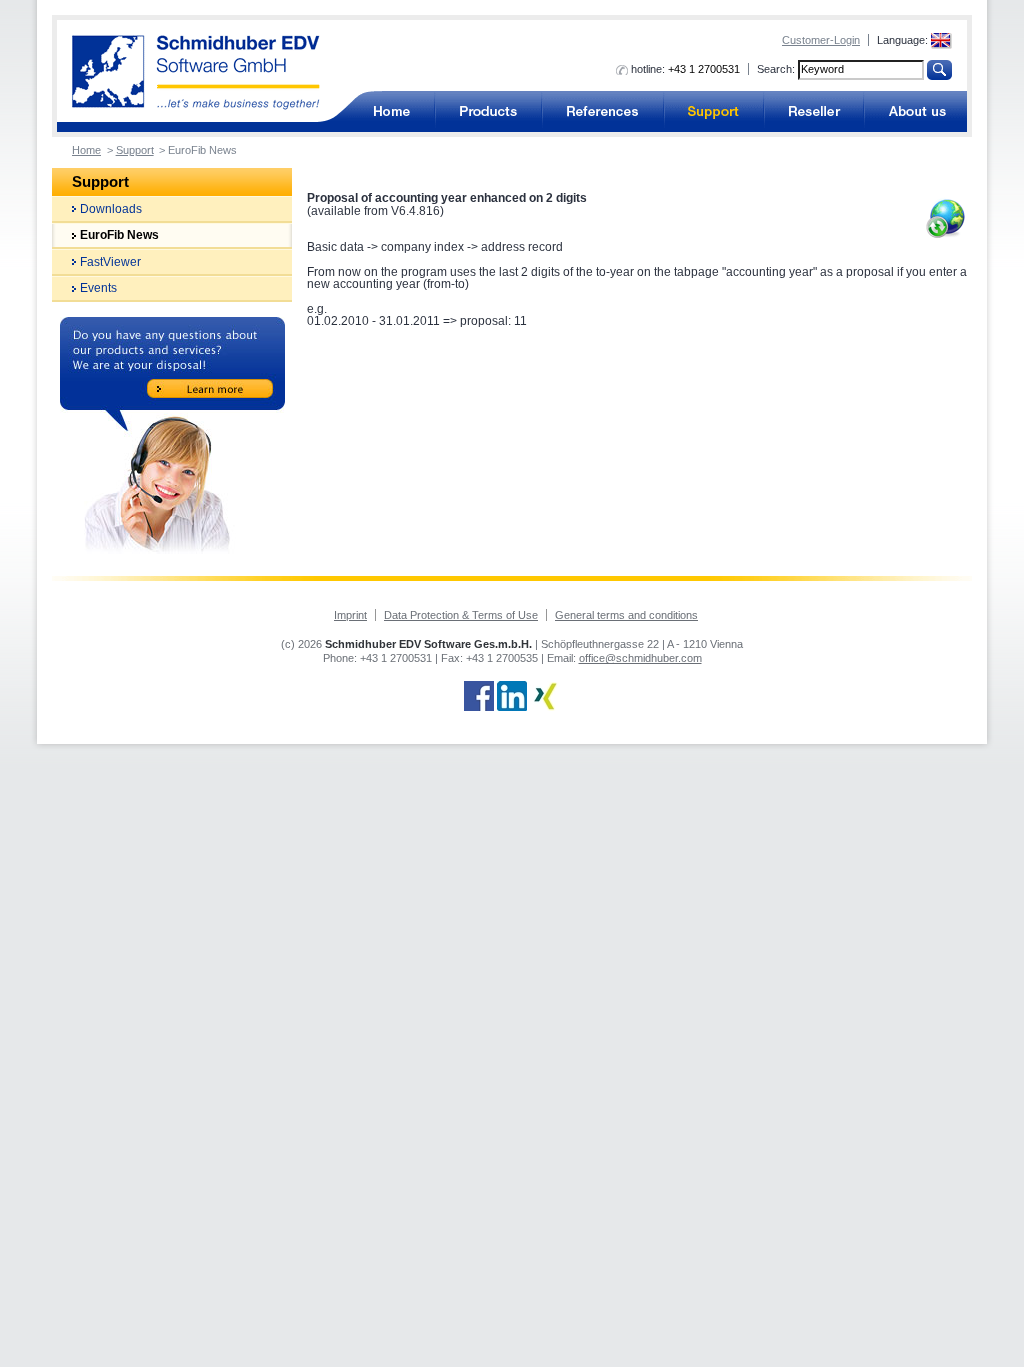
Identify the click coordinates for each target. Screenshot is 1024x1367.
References (603, 111)
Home (86, 150)
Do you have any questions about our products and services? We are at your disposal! (172, 435)
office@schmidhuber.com (640, 658)
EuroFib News (119, 235)
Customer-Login (821, 40)
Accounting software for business (391, 111)
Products (488, 111)
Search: (776, 69)
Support (714, 111)
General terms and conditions (626, 615)
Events (98, 288)
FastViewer (110, 262)
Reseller (814, 111)
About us (915, 111)
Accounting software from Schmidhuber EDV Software (196, 72)
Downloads (111, 209)
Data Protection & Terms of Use (461, 615)
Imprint (350, 615)
